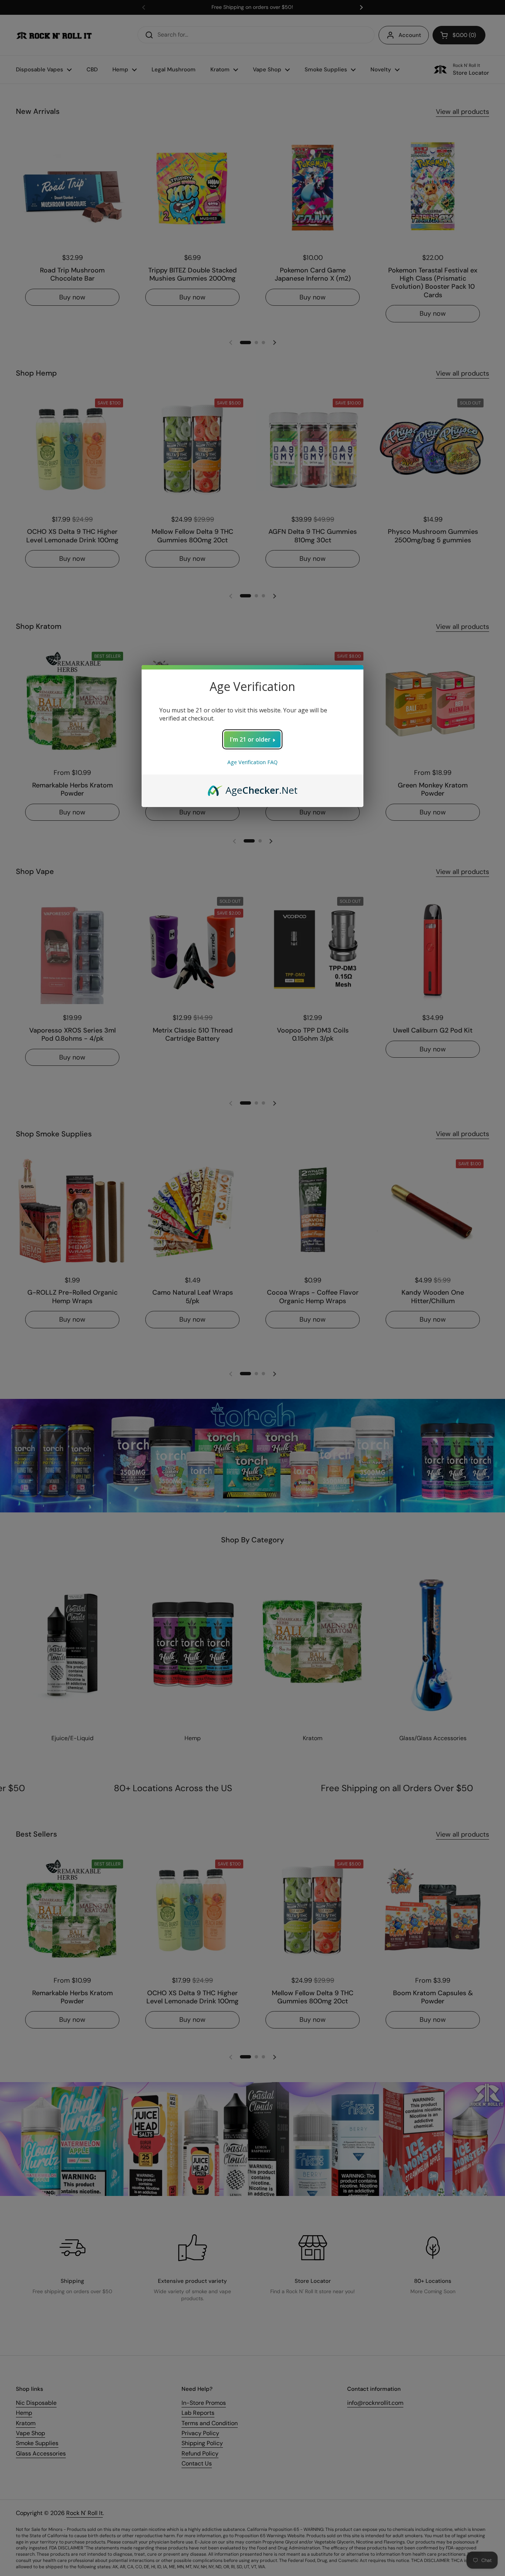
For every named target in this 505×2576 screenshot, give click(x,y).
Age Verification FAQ (253, 762)
